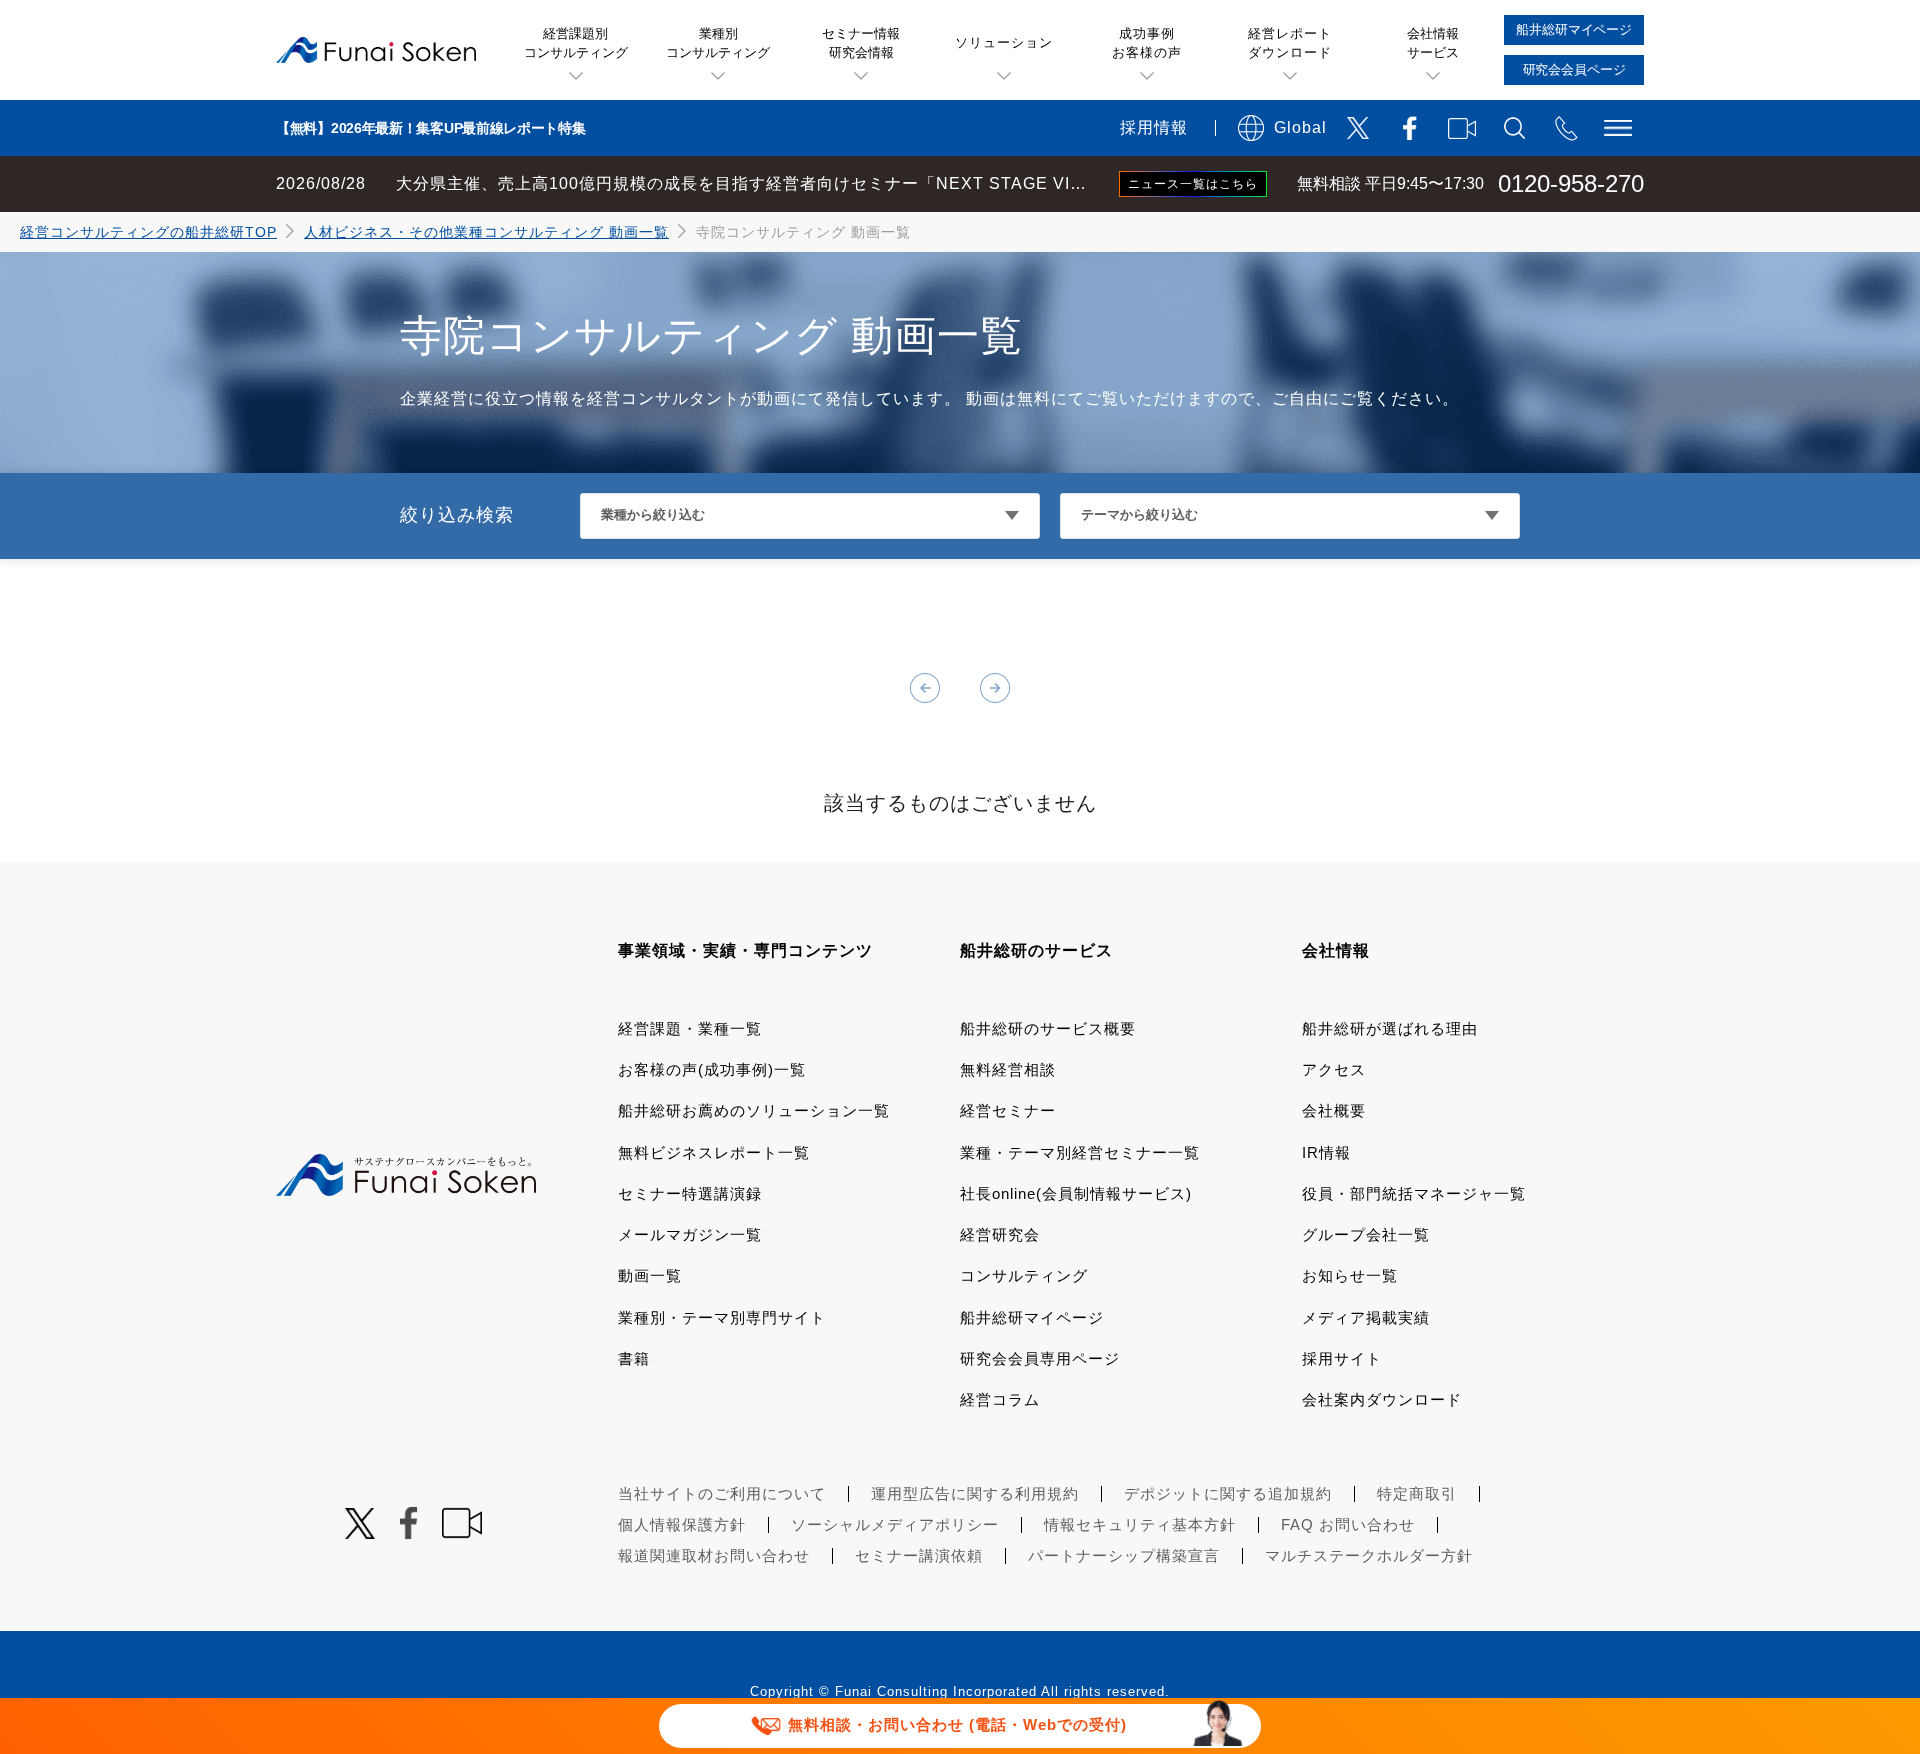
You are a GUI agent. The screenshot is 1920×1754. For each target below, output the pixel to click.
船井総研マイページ (1032, 1317)
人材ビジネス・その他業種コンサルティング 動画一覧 (486, 232)
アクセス (1334, 1069)
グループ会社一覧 (1366, 1234)
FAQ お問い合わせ (1348, 1524)
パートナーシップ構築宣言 (1124, 1555)
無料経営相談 (1008, 1069)
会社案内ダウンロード (1382, 1399)
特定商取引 (1417, 1493)
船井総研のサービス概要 (1048, 1028)
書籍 (634, 1358)
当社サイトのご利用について (722, 1493)
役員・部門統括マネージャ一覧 (1414, 1193)
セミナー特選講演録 (690, 1193)
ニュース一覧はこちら (1193, 184)
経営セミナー (1008, 1110)
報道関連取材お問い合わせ (714, 1555)
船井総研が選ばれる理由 (1390, 1028)
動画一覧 (650, 1275)
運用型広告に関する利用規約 (975, 1493)
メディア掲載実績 (1366, 1317)
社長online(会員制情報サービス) (1076, 1193)
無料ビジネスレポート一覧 (714, 1152)
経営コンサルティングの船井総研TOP (148, 232)
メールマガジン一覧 (690, 1234)
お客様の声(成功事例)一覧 (712, 1069)
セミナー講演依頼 (919, 1555)
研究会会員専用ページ (1040, 1358)
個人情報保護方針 (682, 1524)
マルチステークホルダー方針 (1369, 1555)
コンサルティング (1024, 1275)
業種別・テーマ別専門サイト (722, 1317)
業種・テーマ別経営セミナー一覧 (1080, 1152)
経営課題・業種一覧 (690, 1028)
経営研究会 (1000, 1234)
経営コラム (1000, 1399)
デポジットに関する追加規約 (1228, 1493)
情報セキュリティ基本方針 (1140, 1524)
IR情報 (1326, 1152)
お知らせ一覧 (1350, 1275)
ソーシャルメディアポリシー (895, 1524)
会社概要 (1334, 1110)
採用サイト (1342, 1358)
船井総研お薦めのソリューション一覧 (754, 1110)
